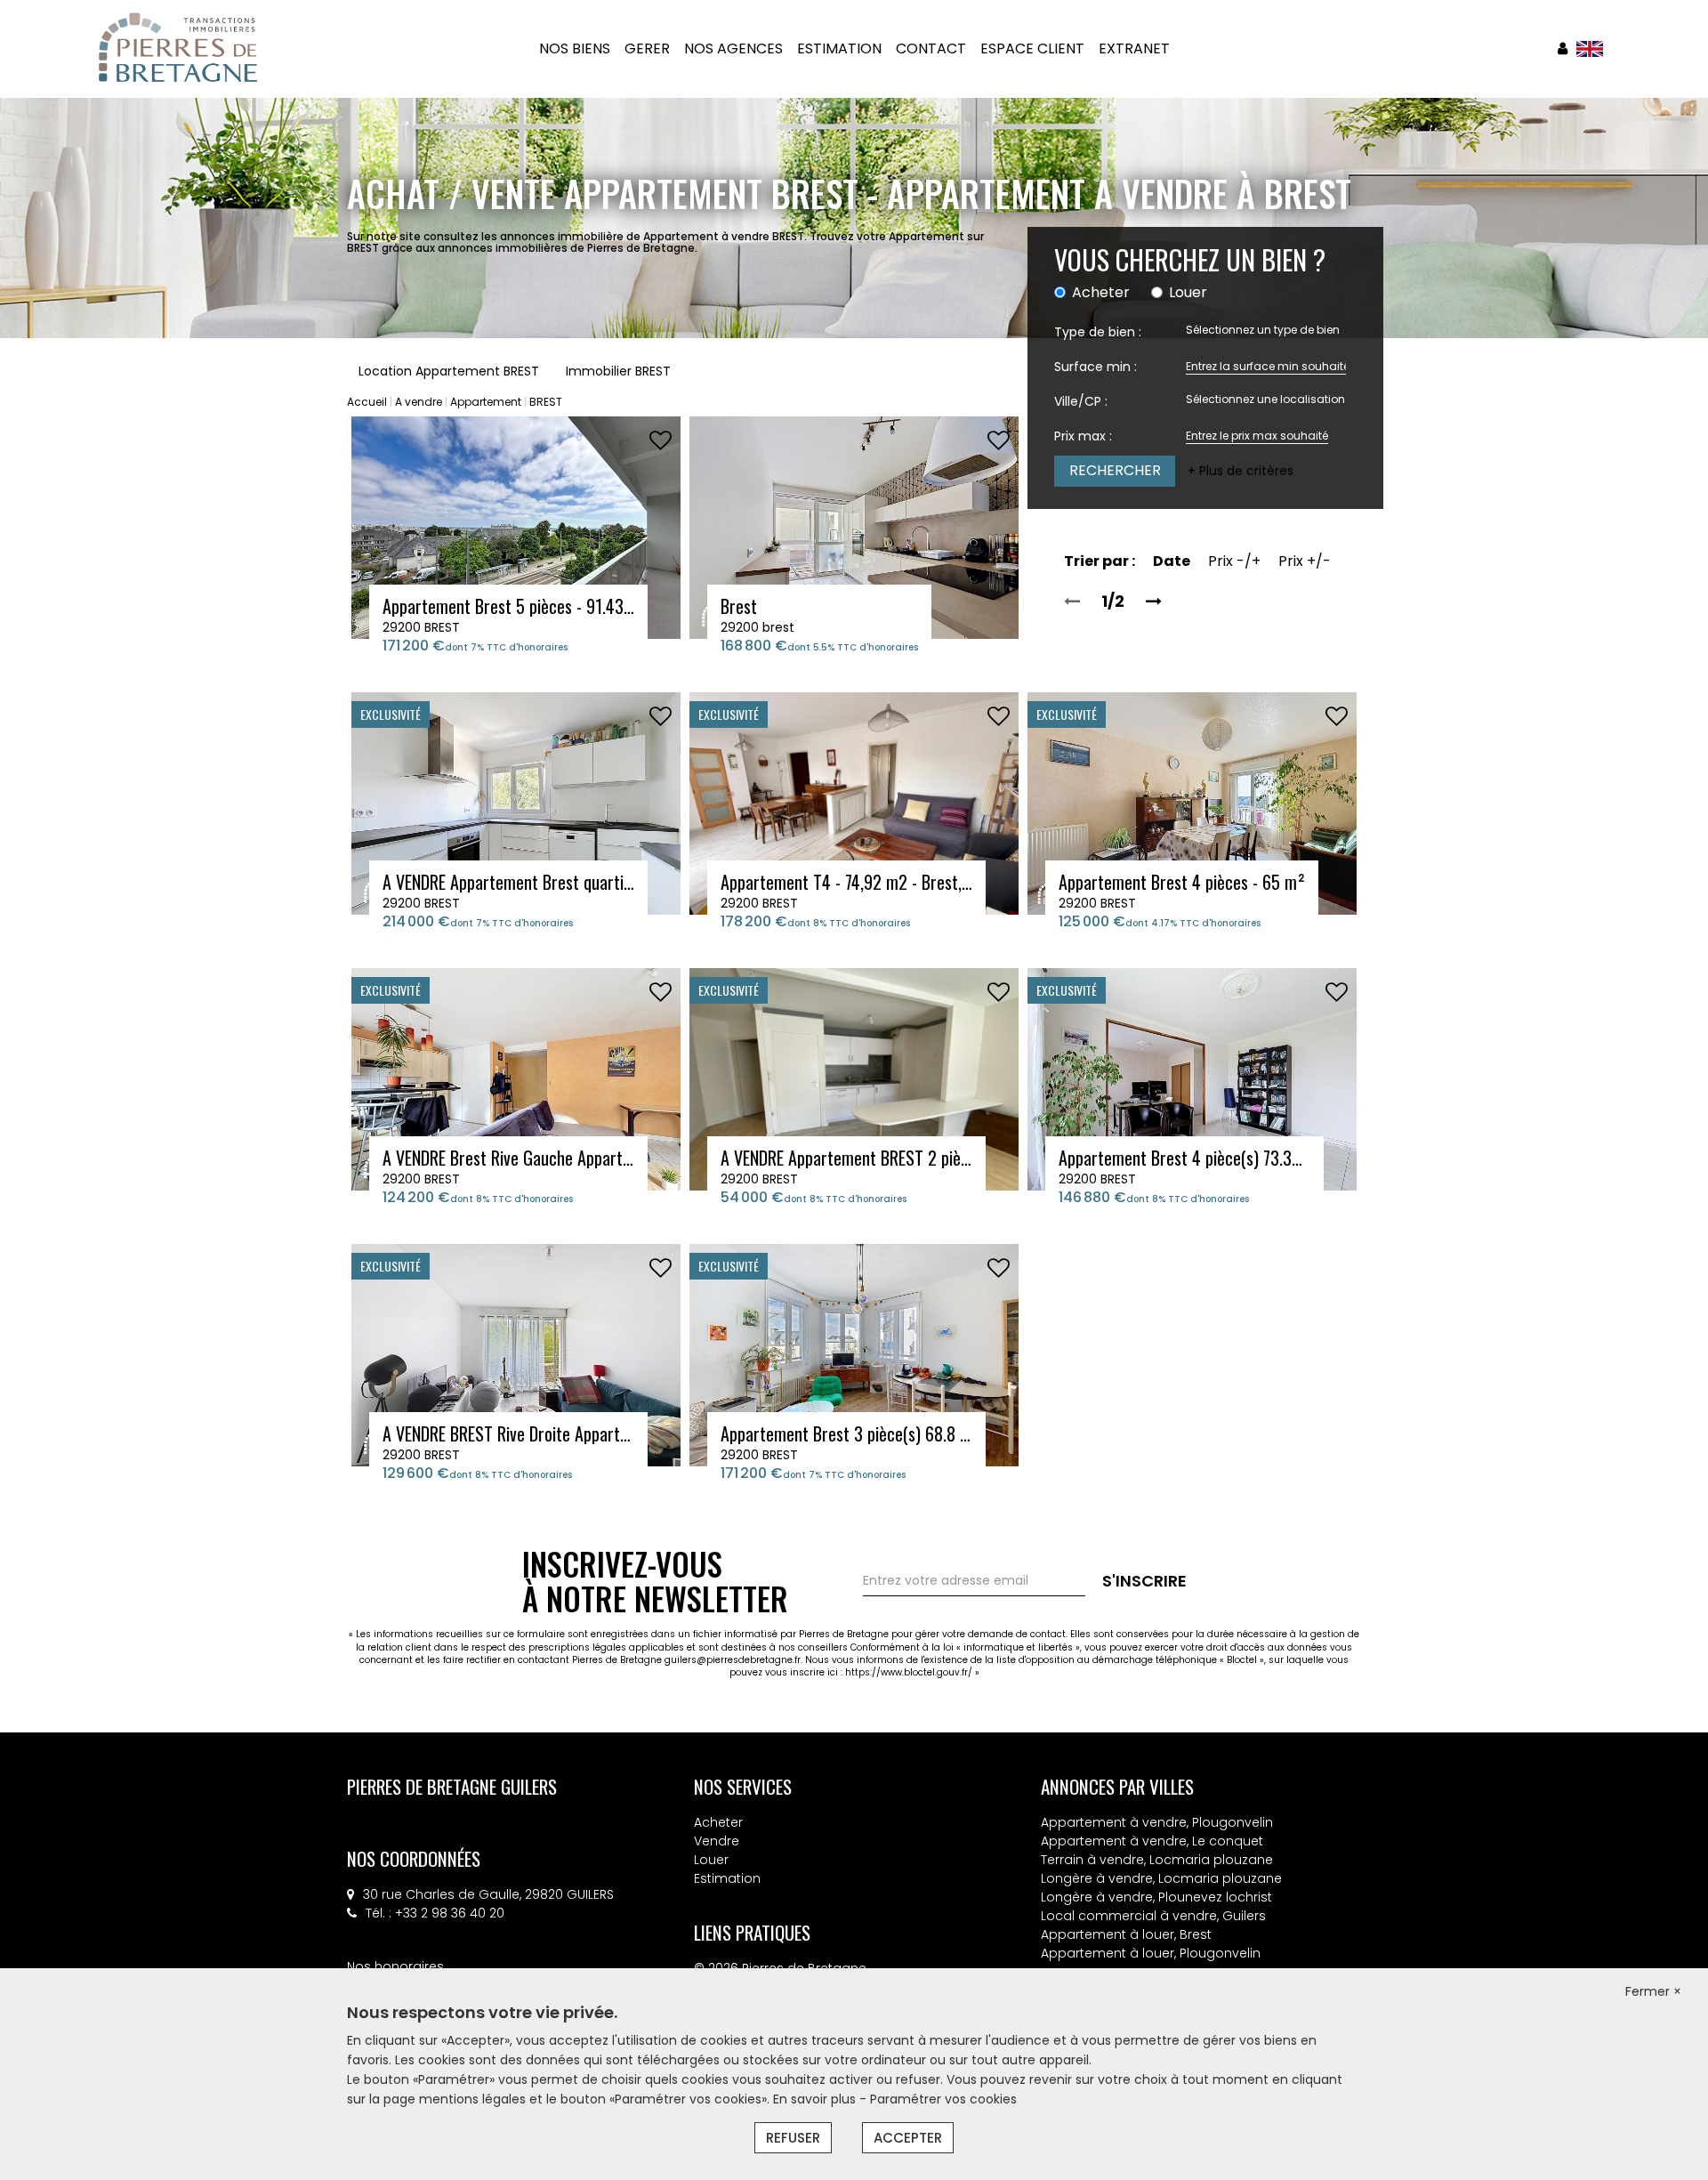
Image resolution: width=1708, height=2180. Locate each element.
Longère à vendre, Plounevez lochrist (1156, 1897)
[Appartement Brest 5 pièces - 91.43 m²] (516, 527)
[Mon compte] (1563, 48)
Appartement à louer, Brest (1126, 1934)
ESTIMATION (839, 48)
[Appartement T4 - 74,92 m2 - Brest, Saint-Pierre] (854, 803)
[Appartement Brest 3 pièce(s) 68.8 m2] (854, 1354)
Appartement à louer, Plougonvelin (1151, 1953)
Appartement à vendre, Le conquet (1152, 1841)
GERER (647, 48)
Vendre (717, 1841)
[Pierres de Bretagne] (178, 48)
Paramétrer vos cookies (943, 2099)
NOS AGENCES (733, 48)
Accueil (367, 402)
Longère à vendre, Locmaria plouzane (1161, 1878)
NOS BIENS (575, 48)
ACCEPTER (908, 2138)
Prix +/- (1305, 561)
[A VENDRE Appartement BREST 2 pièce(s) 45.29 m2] (854, 1078)
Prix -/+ (1234, 561)
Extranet (1134, 48)
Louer (711, 1860)
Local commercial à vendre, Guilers (1153, 1916)
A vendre (419, 402)
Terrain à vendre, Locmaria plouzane (1157, 1860)
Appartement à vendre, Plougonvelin (1157, 1822)
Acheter (718, 1822)
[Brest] (854, 527)
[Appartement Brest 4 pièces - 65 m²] (1192, 803)
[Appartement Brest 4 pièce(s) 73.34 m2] (1192, 1078)
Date (1172, 561)
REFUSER (793, 2138)
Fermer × (1653, 1991)
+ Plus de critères (1241, 471)
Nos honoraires (395, 1966)
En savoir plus (816, 2099)
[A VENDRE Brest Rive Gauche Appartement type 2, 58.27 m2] (516, 1078)
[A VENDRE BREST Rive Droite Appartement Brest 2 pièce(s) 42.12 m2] (516, 1354)
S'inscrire (1144, 1581)
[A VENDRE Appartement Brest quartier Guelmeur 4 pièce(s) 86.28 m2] (516, 803)
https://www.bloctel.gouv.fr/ (909, 1672)
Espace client (1032, 48)
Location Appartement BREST (449, 371)
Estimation (727, 1878)
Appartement (486, 402)
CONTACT (931, 48)
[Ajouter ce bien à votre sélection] (661, 441)
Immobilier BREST (618, 371)
